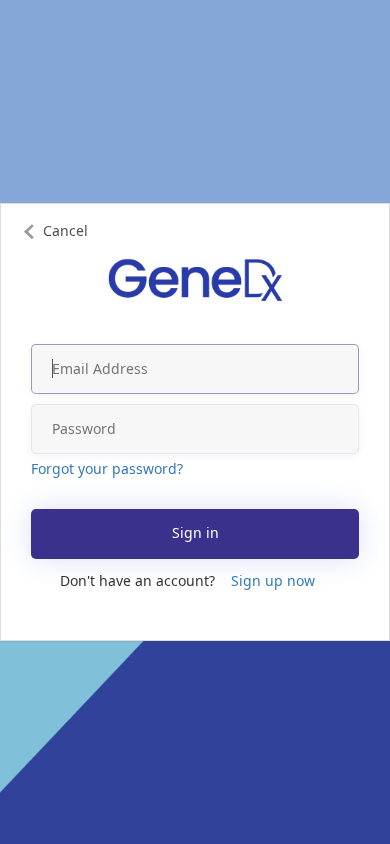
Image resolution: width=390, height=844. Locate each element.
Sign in (195, 532)
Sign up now (273, 580)
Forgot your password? (107, 468)
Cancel (65, 230)
